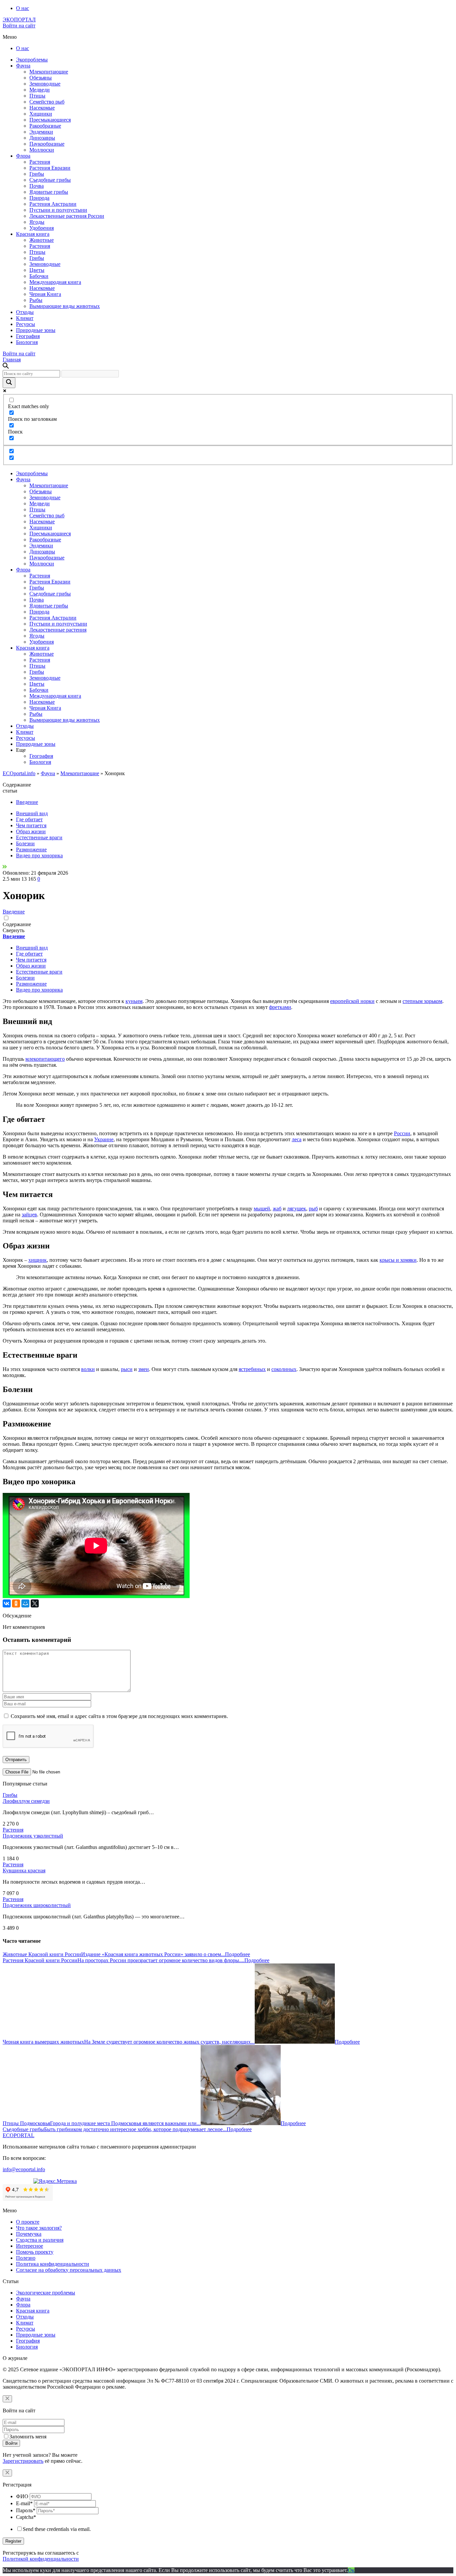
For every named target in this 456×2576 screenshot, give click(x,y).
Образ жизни (31, 831)
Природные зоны (36, 330)
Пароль (26, 2510)
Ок (351, 2570)
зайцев (29, 1215)
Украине (104, 1139)
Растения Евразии (50, 168)
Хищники (41, 114)
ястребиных (252, 1369)
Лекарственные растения (58, 630)
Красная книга (33, 234)
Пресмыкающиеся (50, 120)
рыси (127, 1369)
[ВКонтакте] (7, 1603)
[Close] (7, 2399)
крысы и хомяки (398, 1260)
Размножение (31, 849)
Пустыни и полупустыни (58, 210)
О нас (23, 8)
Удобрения (42, 228)
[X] (35, 1603)
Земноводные (45, 84)
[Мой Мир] (25, 1603)
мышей (262, 1209)
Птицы (37, 96)
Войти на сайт (19, 26)
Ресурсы (26, 324)
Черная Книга (45, 294)
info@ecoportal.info (24, 2169)
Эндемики (41, 132)
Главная (12, 360)
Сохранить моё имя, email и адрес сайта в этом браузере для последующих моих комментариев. (119, 1716)
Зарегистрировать (23, 2461)
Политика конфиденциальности (53, 2264)
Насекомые (42, 108)
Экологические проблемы (46, 2293)
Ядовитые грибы (49, 192)
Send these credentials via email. (57, 2529)
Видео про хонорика (39, 855)
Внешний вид (32, 813)
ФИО (22, 2496)
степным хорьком (422, 1001)
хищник (38, 1260)
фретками (280, 1007)
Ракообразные (45, 126)
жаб (277, 1209)
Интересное (30, 2246)
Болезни (25, 843)
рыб (313, 1209)
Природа (39, 198)
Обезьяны (41, 78)
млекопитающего (45, 1059)
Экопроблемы (32, 60)
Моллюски (42, 150)
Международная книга (55, 282)
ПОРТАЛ (19, 20)
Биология (27, 342)
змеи (144, 1369)
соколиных (284, 1369)
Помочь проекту (35, 2252)
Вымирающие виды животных (65, 306)
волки (88, 1369)
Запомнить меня (28, 2437)
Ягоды (37, 222)
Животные (42, 240)
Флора (23, 156)
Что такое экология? (39, 2228)
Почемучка (29, 2234)
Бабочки (39, 276)
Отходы (25, 312)
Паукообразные (47, 144)
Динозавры (42, 138)
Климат (25, 318)
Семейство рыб (47, 102)
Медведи (40, 90)
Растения (40, 162)
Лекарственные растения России (67, 216)
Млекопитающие (49, 72)
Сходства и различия (40, 2240)
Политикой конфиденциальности (41, 2559)
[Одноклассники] (16, 1603)
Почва (37, 186)
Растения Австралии (53, 204)
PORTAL (19, 2135)
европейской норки (352, 1001)
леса (297, 1139)
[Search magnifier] (9, 383)
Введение (27, 802)
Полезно (26, 2258)
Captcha (26, 2517)
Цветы (37, 270)
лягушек (297, 1209)
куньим (134, 1001)
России (402, 1133)
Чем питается (31, 825)
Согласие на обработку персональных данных (69, 2270)
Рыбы (36, 300)
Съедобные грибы (50, 180)
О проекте (28, 2222)
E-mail (24, 2503)
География (28, 336)
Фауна (23, 66)
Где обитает (29, 819)
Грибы (37, 174)
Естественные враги (39, 837)
